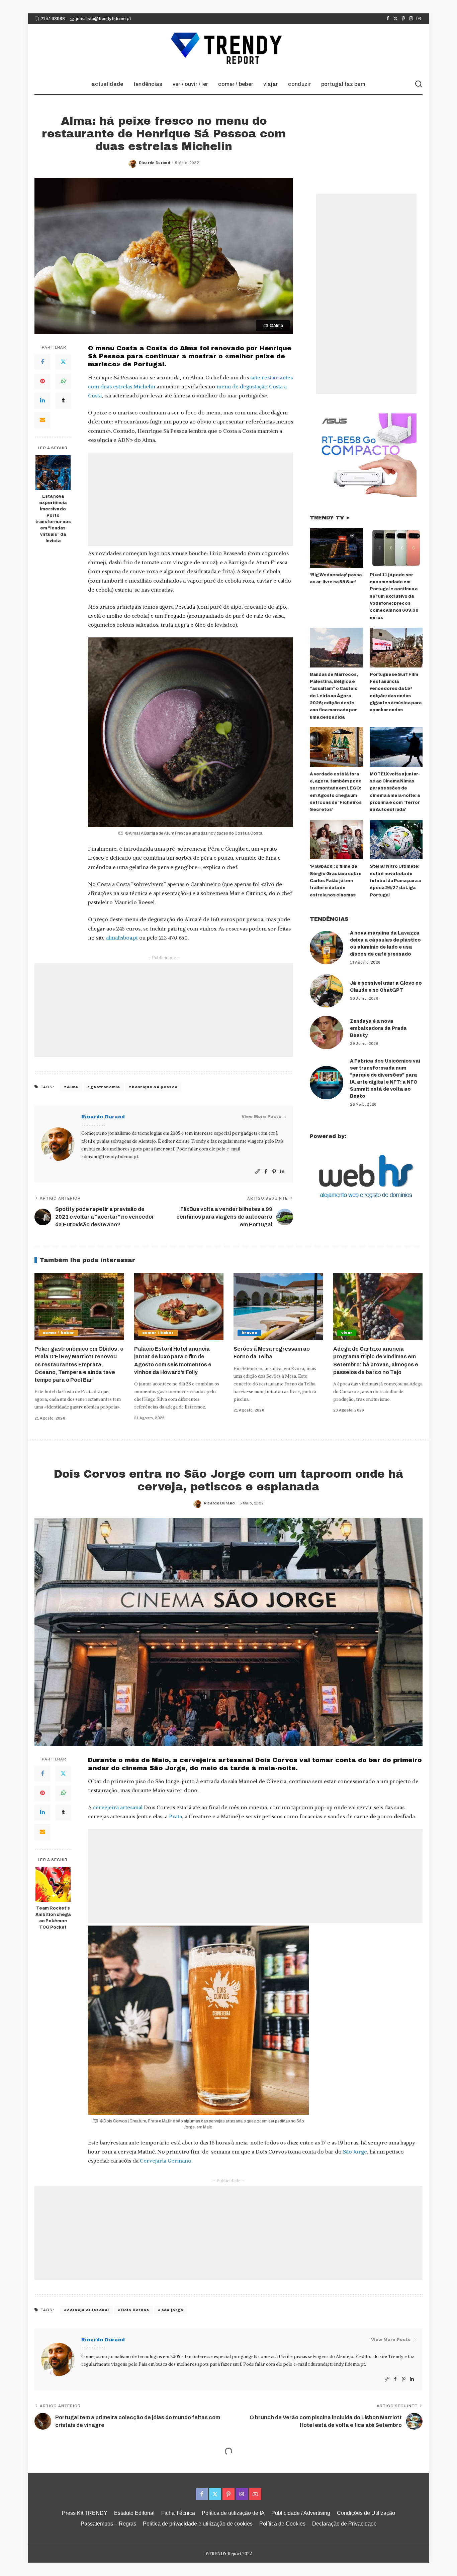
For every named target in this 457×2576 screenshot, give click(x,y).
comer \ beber (58, 1333)
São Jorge (355, 2152)
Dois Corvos (135, 2310)
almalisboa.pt (122, 938)
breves (249, 1333)
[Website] (258, 1172)
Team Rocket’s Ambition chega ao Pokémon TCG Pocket (53, 1918)
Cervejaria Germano (166, 2161)
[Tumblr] (63, 401)
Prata (175, 1816)
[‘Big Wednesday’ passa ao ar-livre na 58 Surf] (336, 548)
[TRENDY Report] (229, 49)
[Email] (42, 420)
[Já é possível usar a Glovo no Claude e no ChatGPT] (327, 991)
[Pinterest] (403, 19)
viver (347, 1333)
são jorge (172, 2310)
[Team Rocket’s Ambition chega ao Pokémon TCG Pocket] (53, 1884)
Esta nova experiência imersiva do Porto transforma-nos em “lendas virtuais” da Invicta (53, 518)
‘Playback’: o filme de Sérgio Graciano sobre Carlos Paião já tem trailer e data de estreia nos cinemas (336, 881)
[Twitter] (396, 19)
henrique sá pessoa (155, 1087)
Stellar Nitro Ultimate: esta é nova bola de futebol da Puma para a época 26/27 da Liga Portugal (395, 881)
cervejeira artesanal (118, 1807)
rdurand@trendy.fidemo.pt (110, 1157)
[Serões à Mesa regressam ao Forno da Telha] (278, 1307)
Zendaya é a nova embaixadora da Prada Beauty (378, 1028)
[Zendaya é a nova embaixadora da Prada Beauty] (327, 1032)
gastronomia (105, 1087)
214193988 (53, 19)
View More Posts (261, 1117)
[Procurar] (419, 84)
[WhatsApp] (63, 381)
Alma (72, 1087)
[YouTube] (419, 19)
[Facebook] (388, 19)
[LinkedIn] (42, 401)
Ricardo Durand (154, 163)
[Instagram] (411, 19)
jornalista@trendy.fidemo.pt (104, 19)
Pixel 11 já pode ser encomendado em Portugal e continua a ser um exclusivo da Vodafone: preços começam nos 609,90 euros (394, 596)
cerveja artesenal (88, 2310)
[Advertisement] (191, 499)
